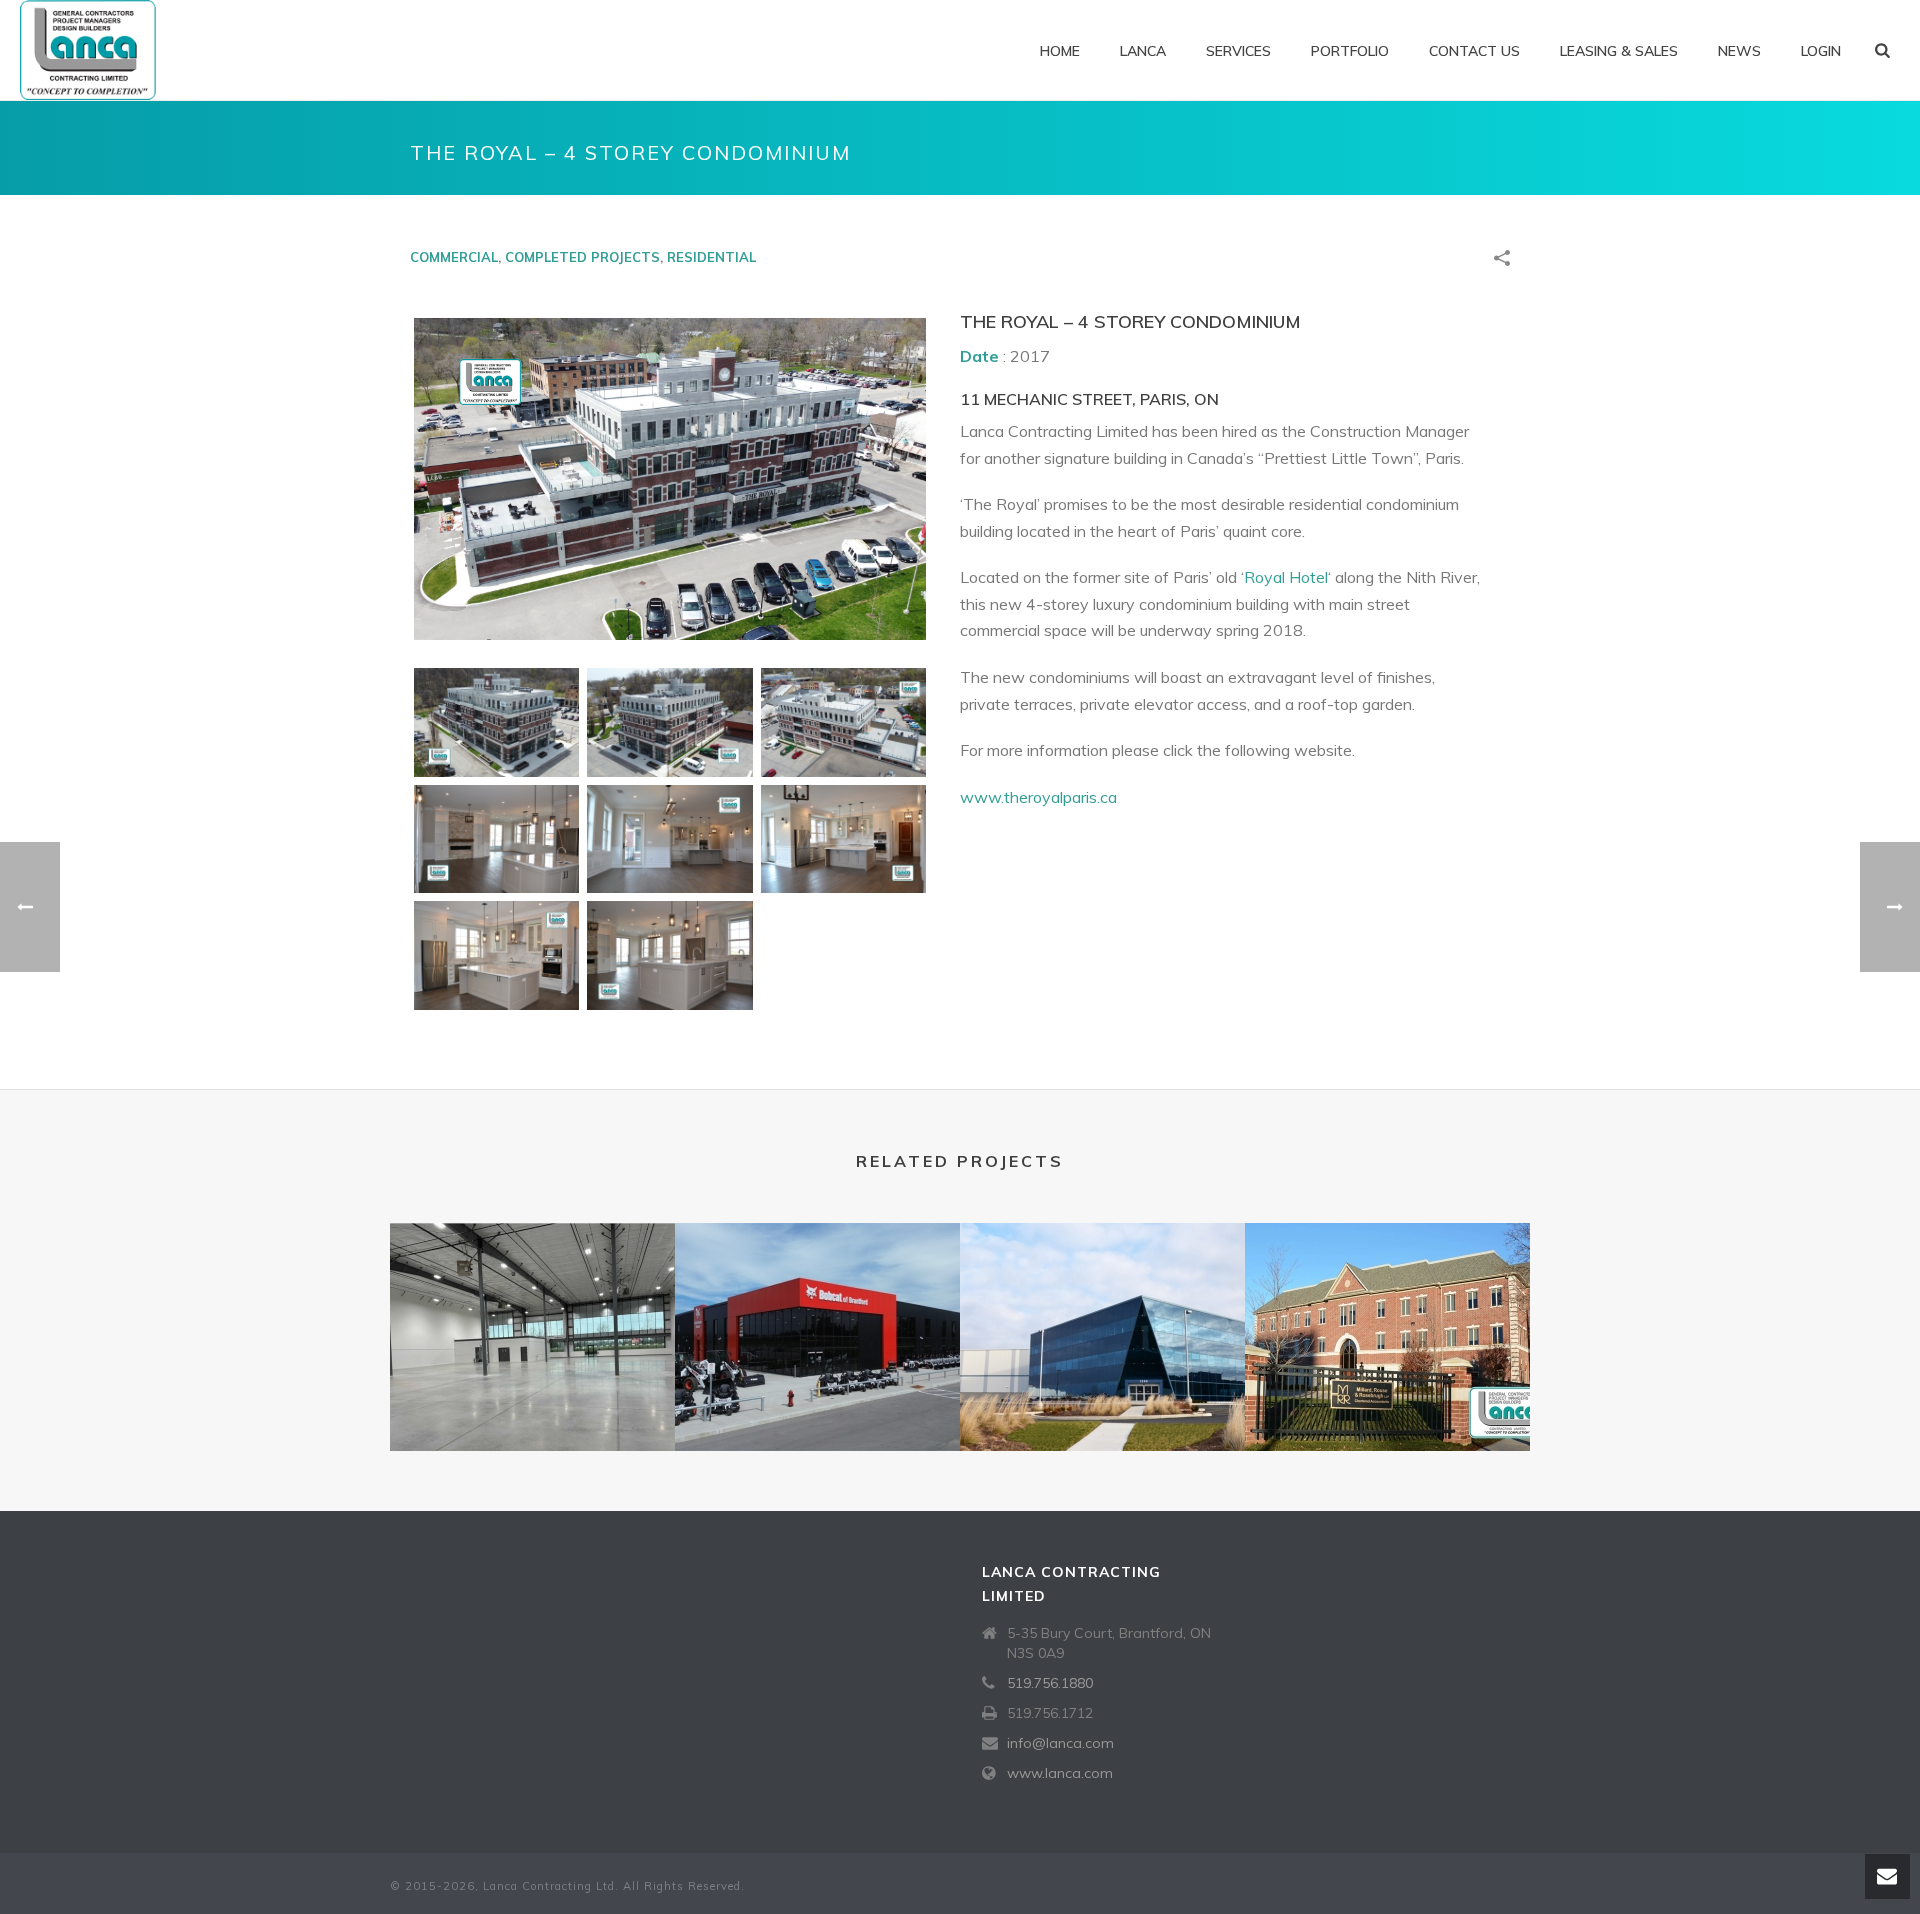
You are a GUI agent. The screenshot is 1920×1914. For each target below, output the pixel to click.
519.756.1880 (1050, 1683)
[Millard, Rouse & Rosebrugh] (1387, 1302)
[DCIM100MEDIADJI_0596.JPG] (843, 722)
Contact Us (1474, 51)
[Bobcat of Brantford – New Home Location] (817, 1302)
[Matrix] (532, 1302)
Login (1821, 51)
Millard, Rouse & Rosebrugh (1387, 1398)
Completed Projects (582, 257)
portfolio (1350, 51)
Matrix (533, 1398)
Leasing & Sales (1619, 51)
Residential (711, 257)
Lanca (1143, 51)
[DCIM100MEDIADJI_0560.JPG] (670, 479)
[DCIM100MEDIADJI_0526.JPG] (496, 722)
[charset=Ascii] (496, 839)
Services (1238, 51)
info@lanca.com (1060, 1743)
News (1739, 51)
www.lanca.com (1060, 1773)
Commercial (454, 257)
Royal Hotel (1286, 577)
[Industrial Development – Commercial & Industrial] (1102, 1302)
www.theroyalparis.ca (1038, 797)
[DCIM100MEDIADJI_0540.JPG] (669, 722)
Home (1060, 51)
